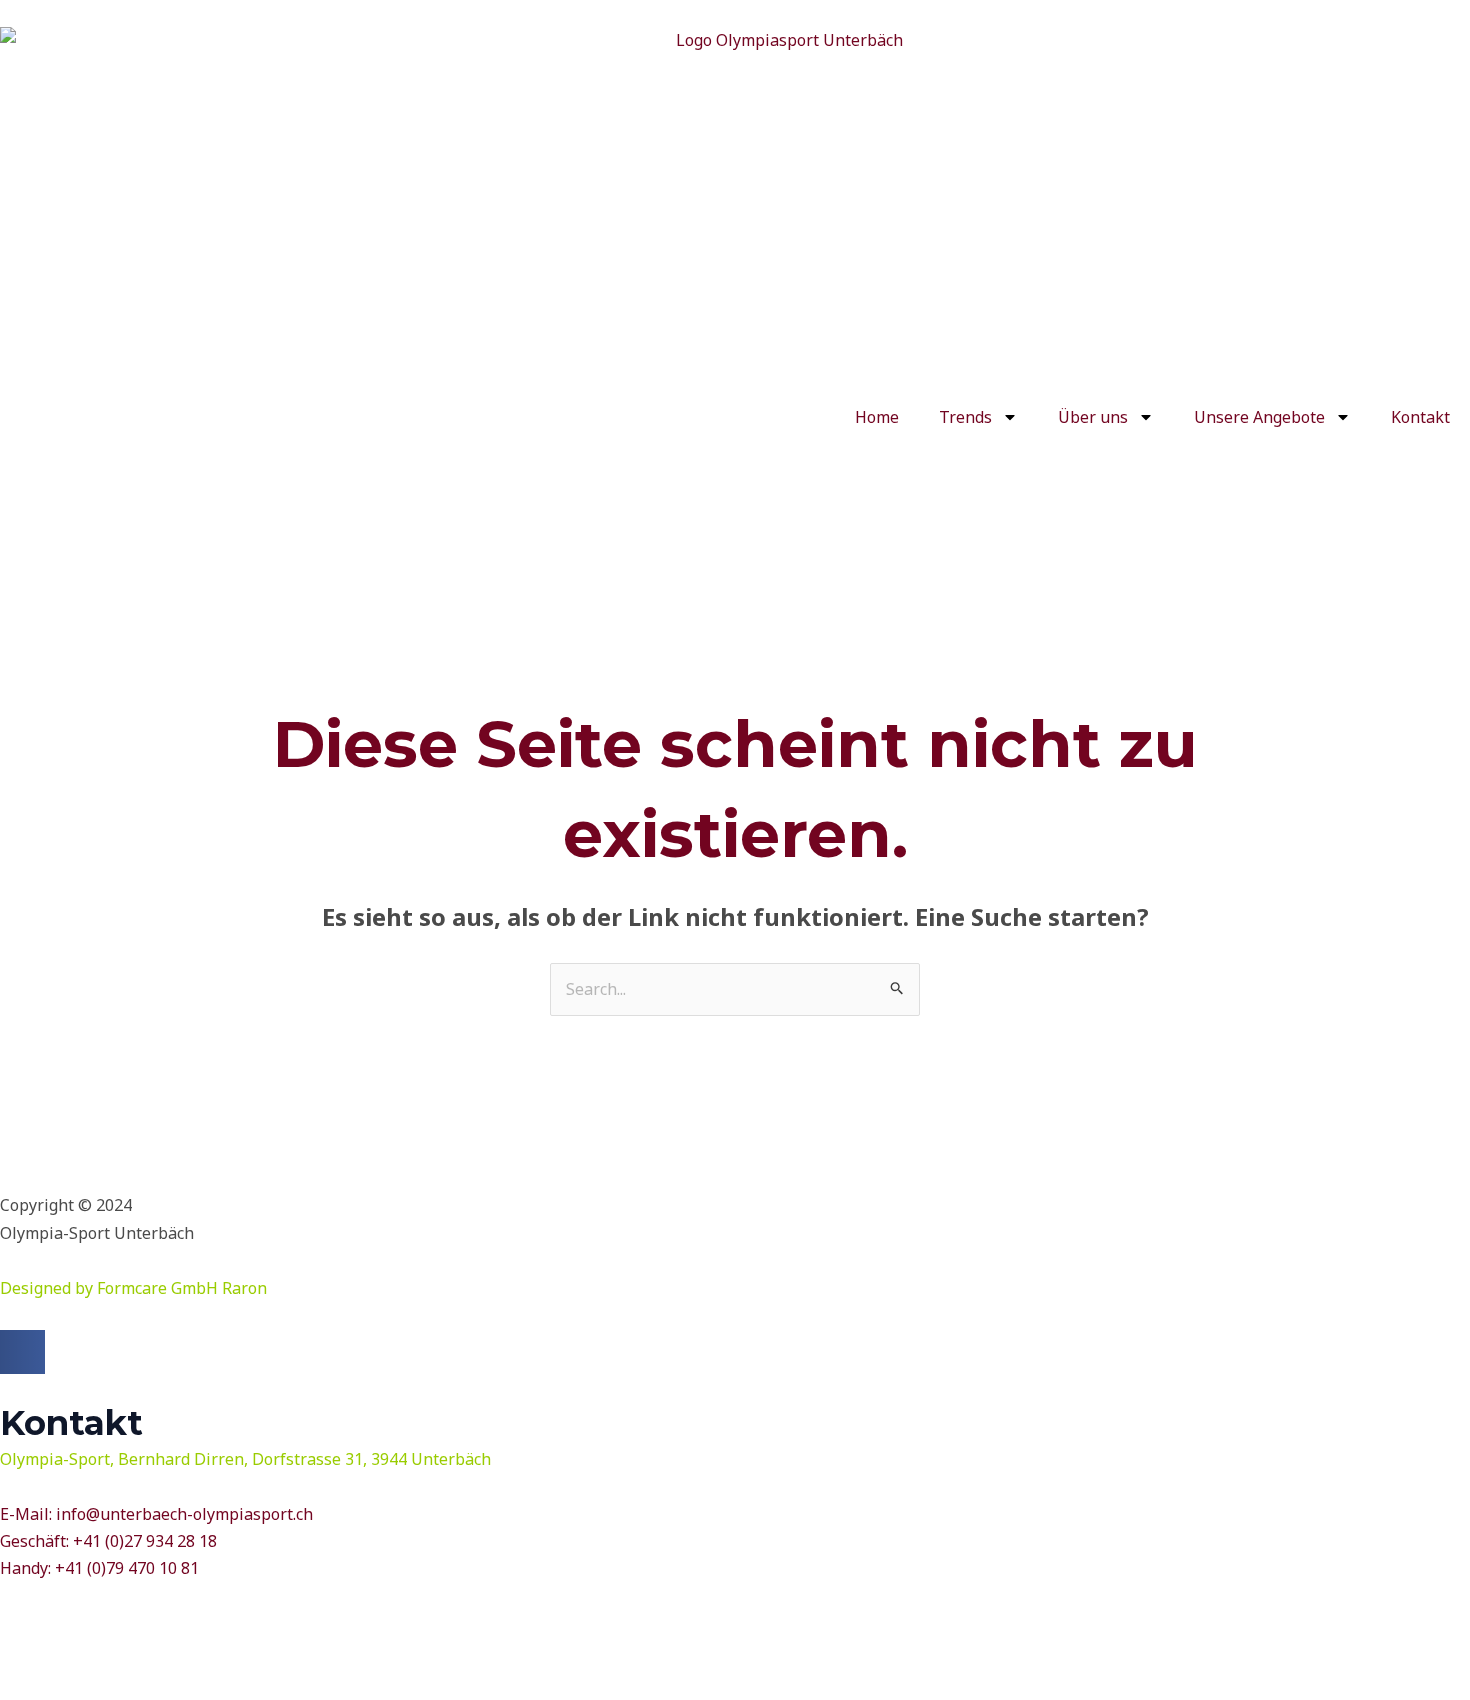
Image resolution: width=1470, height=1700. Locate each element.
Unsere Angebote (1259, 417)
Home (877, 417)
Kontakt (1420, 417)
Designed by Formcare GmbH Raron (133, 1288)
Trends (965, 417)
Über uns (1093, 417)
